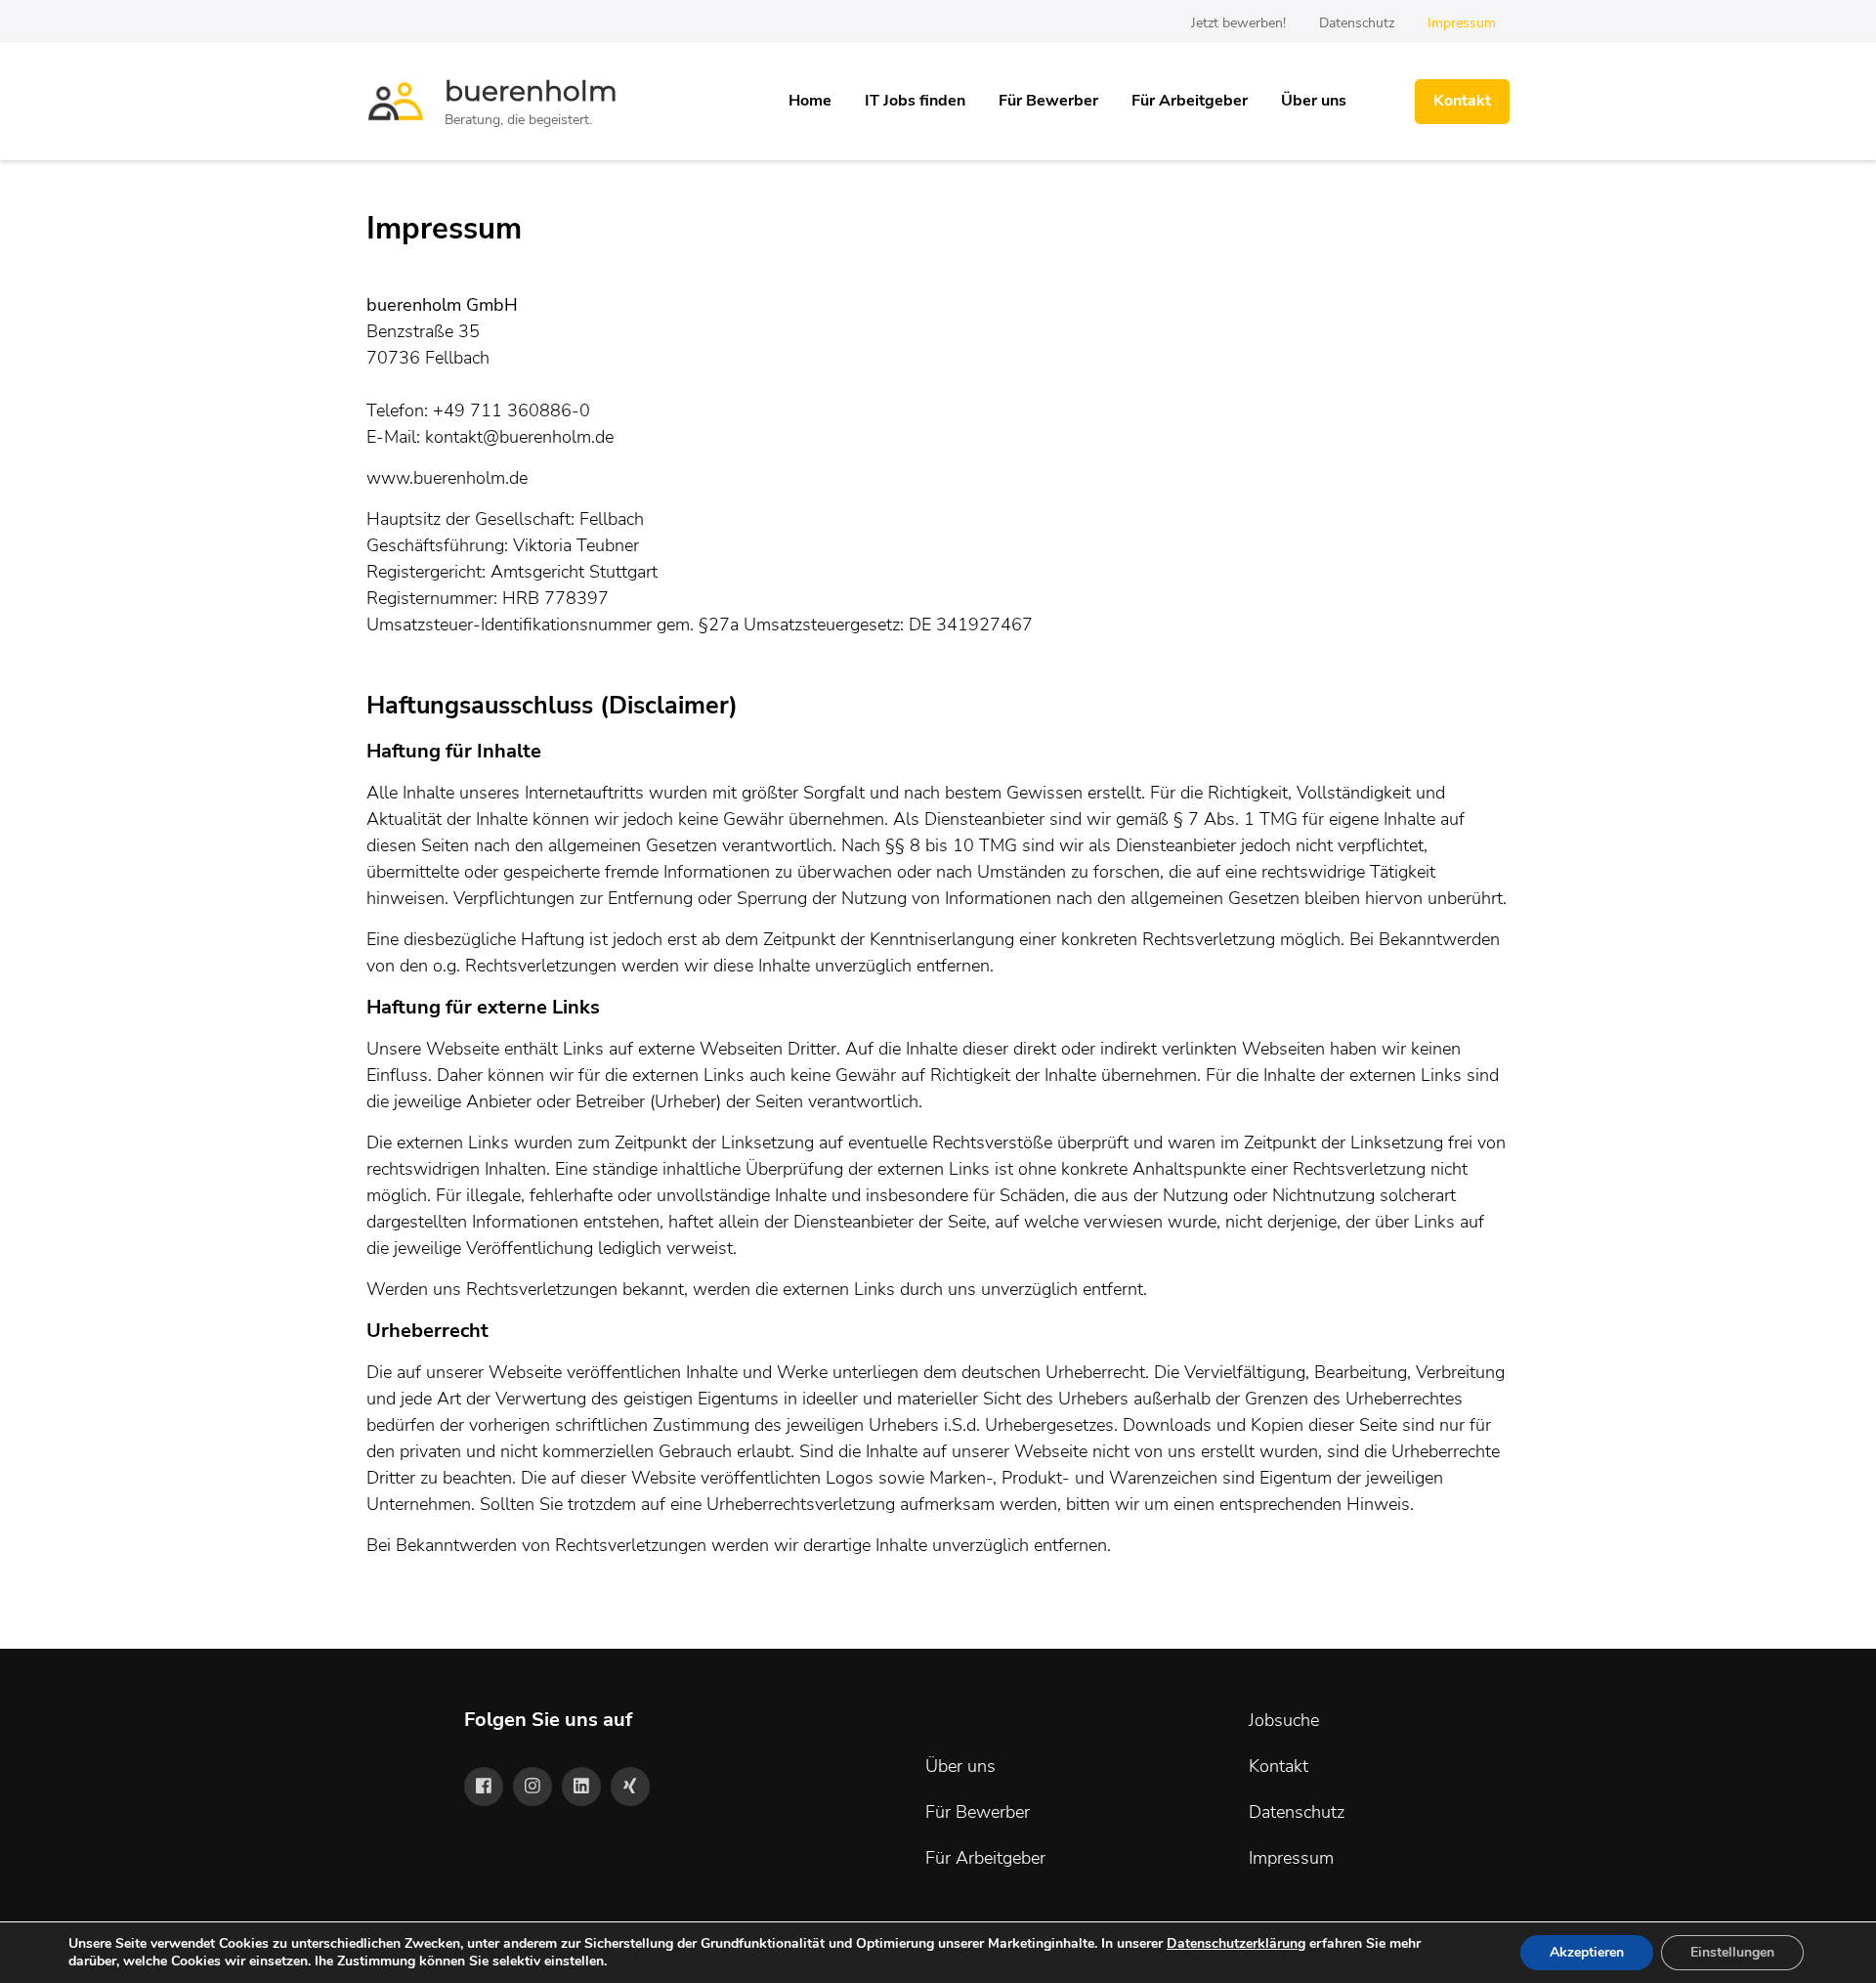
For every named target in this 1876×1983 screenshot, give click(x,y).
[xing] (630, 1787)
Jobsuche (1284, 1720)
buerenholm (531, 91)
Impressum (1462, 23)
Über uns (1314, 101)
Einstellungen (1732, 1952)
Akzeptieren (1587, 1952)
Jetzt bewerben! (1238, 23)
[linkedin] (581, 1787)
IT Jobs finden (915, 101)
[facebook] (484, 1787)
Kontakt (1462, 101)
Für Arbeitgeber (1190, 101)
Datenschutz (1357, 23)
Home (810, 101)
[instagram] (533, 1787)
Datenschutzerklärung (1236, 1943)
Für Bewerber (1048, 101)
